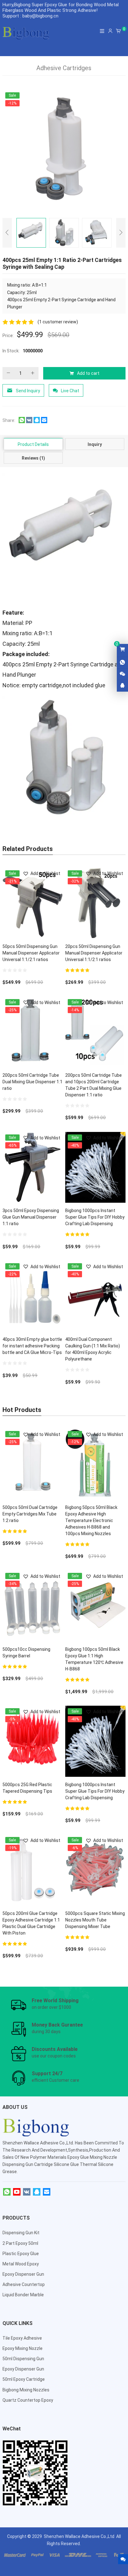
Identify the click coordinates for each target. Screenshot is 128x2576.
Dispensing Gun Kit (21, 2233)
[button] (41, 874)
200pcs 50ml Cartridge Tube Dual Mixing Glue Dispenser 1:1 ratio (32, 1082)
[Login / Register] (110, 31)
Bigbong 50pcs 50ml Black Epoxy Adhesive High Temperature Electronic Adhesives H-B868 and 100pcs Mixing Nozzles (91, 1520)
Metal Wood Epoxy (21, 2264)
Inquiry (95, 444)
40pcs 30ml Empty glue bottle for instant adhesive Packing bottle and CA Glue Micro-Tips (32, 1346)
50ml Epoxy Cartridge (24, 2379)
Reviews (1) (33, 458)
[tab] (33, 444)
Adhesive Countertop (24, 2284)
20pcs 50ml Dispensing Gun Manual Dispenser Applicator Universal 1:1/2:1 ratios (94, 953)
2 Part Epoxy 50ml (20, 2243)
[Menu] (102, 31)
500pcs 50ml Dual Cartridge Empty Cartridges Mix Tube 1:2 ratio (30, 1514)
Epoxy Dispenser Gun (23, 2274)
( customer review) (58, 322)
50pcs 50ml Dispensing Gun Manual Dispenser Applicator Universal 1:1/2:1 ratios (31, 953)
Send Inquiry (28, 391)
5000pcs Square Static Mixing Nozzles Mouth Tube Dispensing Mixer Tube (95, 1920)
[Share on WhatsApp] (22, 422)
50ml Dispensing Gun (23, 2359)
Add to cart (88, 373)
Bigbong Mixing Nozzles (26, 2390)
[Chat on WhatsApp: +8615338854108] (122, 663)
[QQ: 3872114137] (122, 686)
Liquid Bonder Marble (23, 2295)
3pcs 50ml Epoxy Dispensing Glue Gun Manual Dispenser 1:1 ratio (31, 1217)
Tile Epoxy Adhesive (22, 2338)
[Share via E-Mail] (44, 422)
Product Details (33, 444)
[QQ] (37, 2192)
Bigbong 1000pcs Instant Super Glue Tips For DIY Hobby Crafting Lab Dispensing (95, 1217)
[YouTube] (17, 2192)
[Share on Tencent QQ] (37, 422)
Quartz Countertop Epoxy (28, 2400)
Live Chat (70, 391)
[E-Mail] (47, 2192)
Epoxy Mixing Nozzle (23, 2348)
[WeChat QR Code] (122, 674)
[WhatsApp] (7, 2192)
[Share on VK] (29, 422)
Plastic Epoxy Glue (21, 2254)
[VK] (27, 2192)
